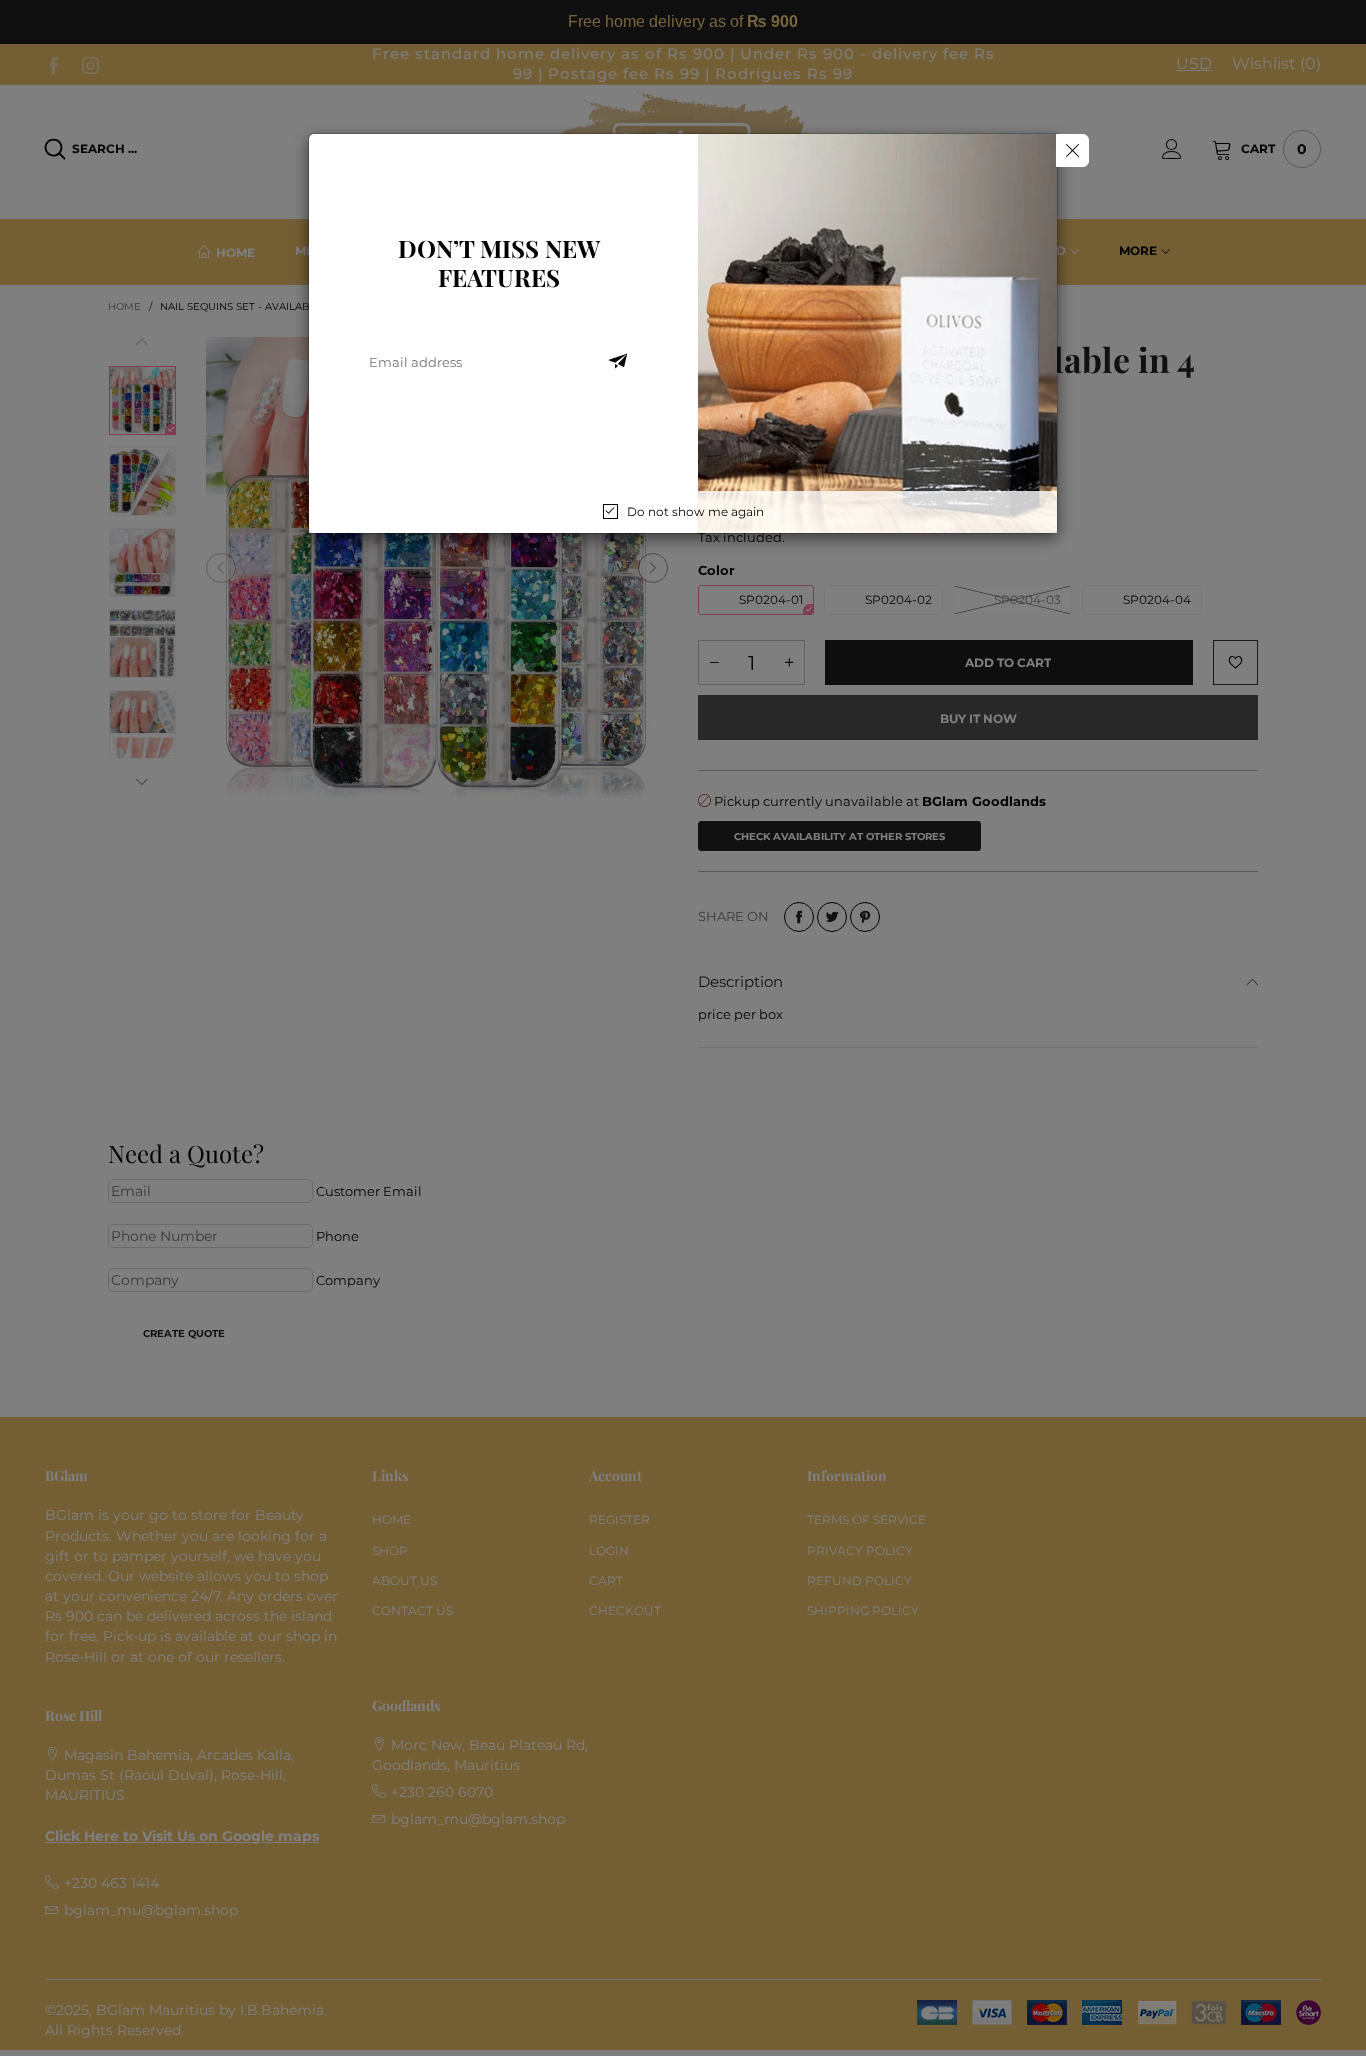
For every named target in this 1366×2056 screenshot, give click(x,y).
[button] (618, 362)
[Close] (1072, 150)
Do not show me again (695, 511)
